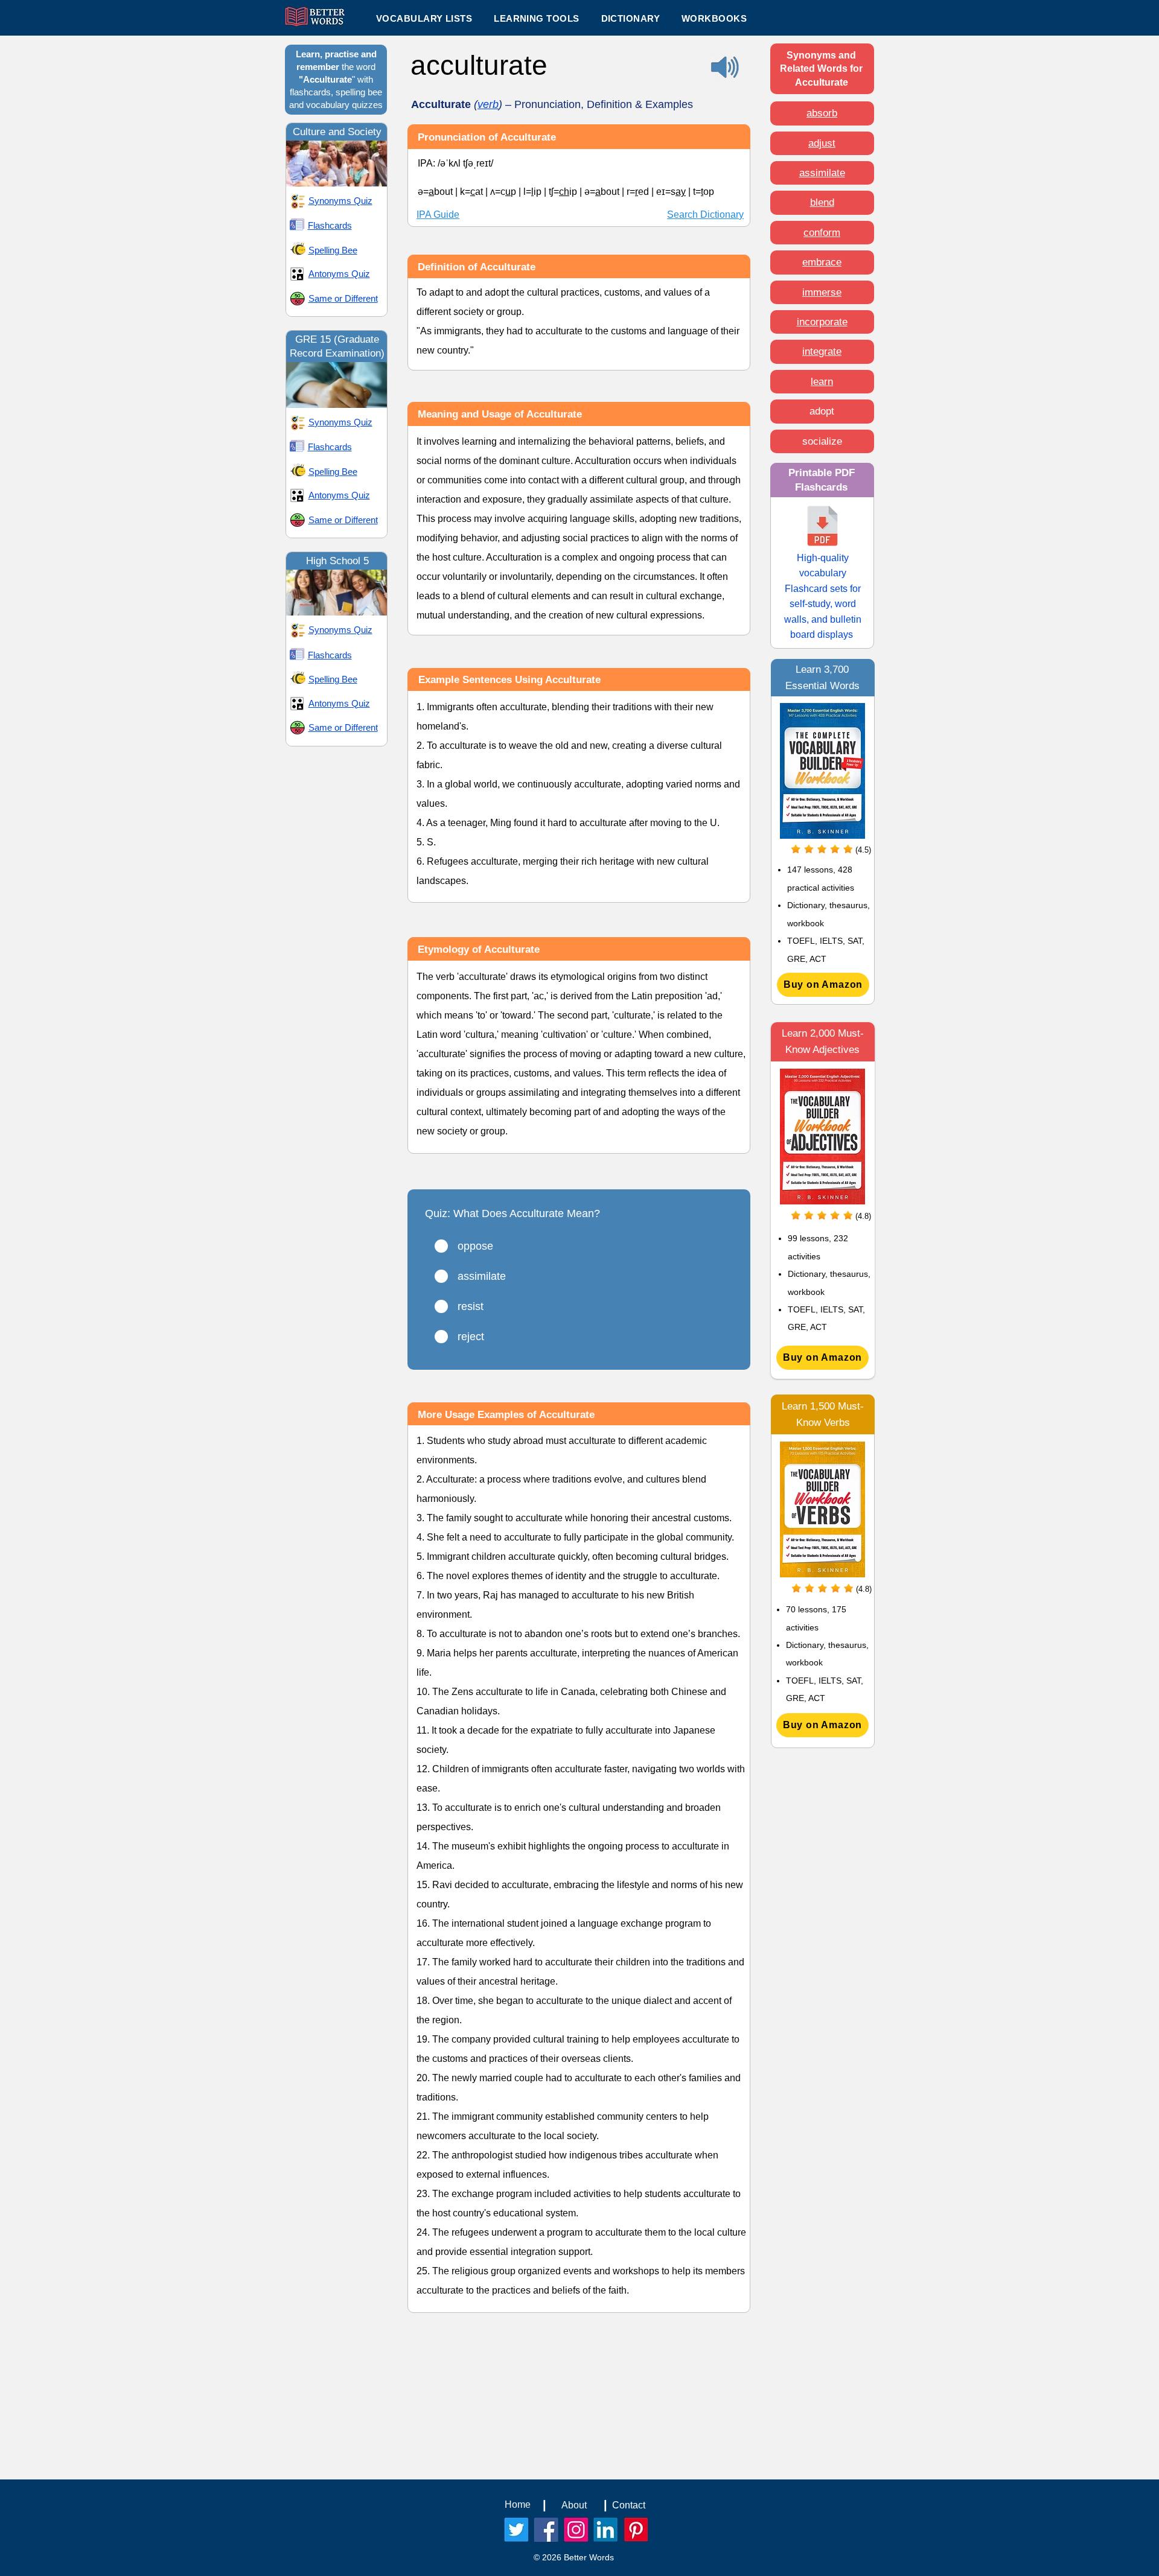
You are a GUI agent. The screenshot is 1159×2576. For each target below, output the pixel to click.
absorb (822, 113)
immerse (822, 292)
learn (822, 382)
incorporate (822, 322)
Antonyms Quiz (339, 274)
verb (488, 104)
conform (822, 233)
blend (822, 202)
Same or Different (343, 298)
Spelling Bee (333, 250)
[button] (536, 18)
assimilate (822, 173)
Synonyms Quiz (340, 201)
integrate (822, 351)
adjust (822, 143)
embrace (822, 262)
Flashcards (330, 225)
